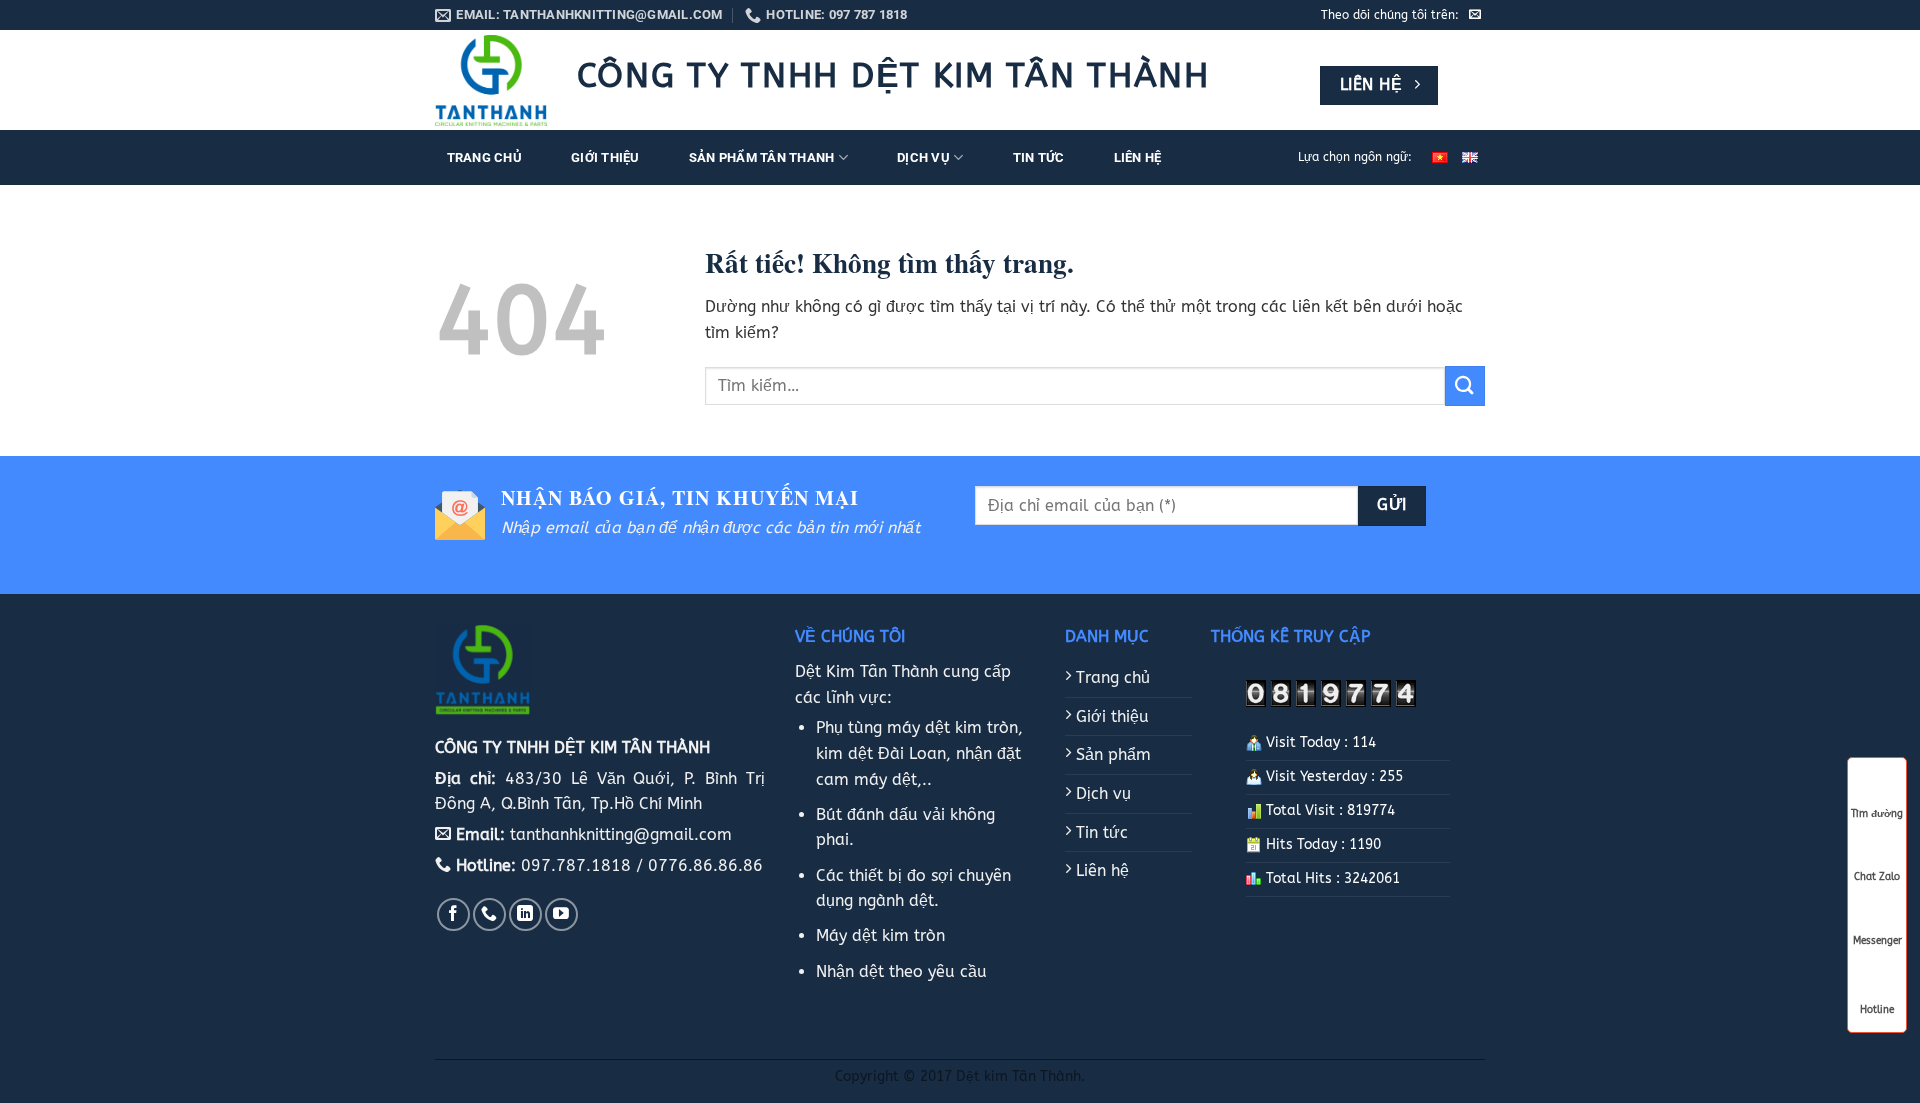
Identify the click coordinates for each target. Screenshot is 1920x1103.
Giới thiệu (605, 157)
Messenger (1877, 941)
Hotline (1877, 1008)
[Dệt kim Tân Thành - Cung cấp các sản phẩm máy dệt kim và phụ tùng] (491, 81)
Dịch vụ (923, 157)
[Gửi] (1465, 385)
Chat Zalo (1877, 877)
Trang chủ (484, 157)
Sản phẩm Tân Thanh (762, 157)
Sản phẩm (1111, 754)
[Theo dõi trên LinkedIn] (525, 914)
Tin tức (1039, 157)
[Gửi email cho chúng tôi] (1475, 15)
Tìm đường (1877, 814)
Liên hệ (1138, 157)
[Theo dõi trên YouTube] (561, 914)
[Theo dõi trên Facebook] (453, 914)
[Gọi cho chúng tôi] (489, 914)
